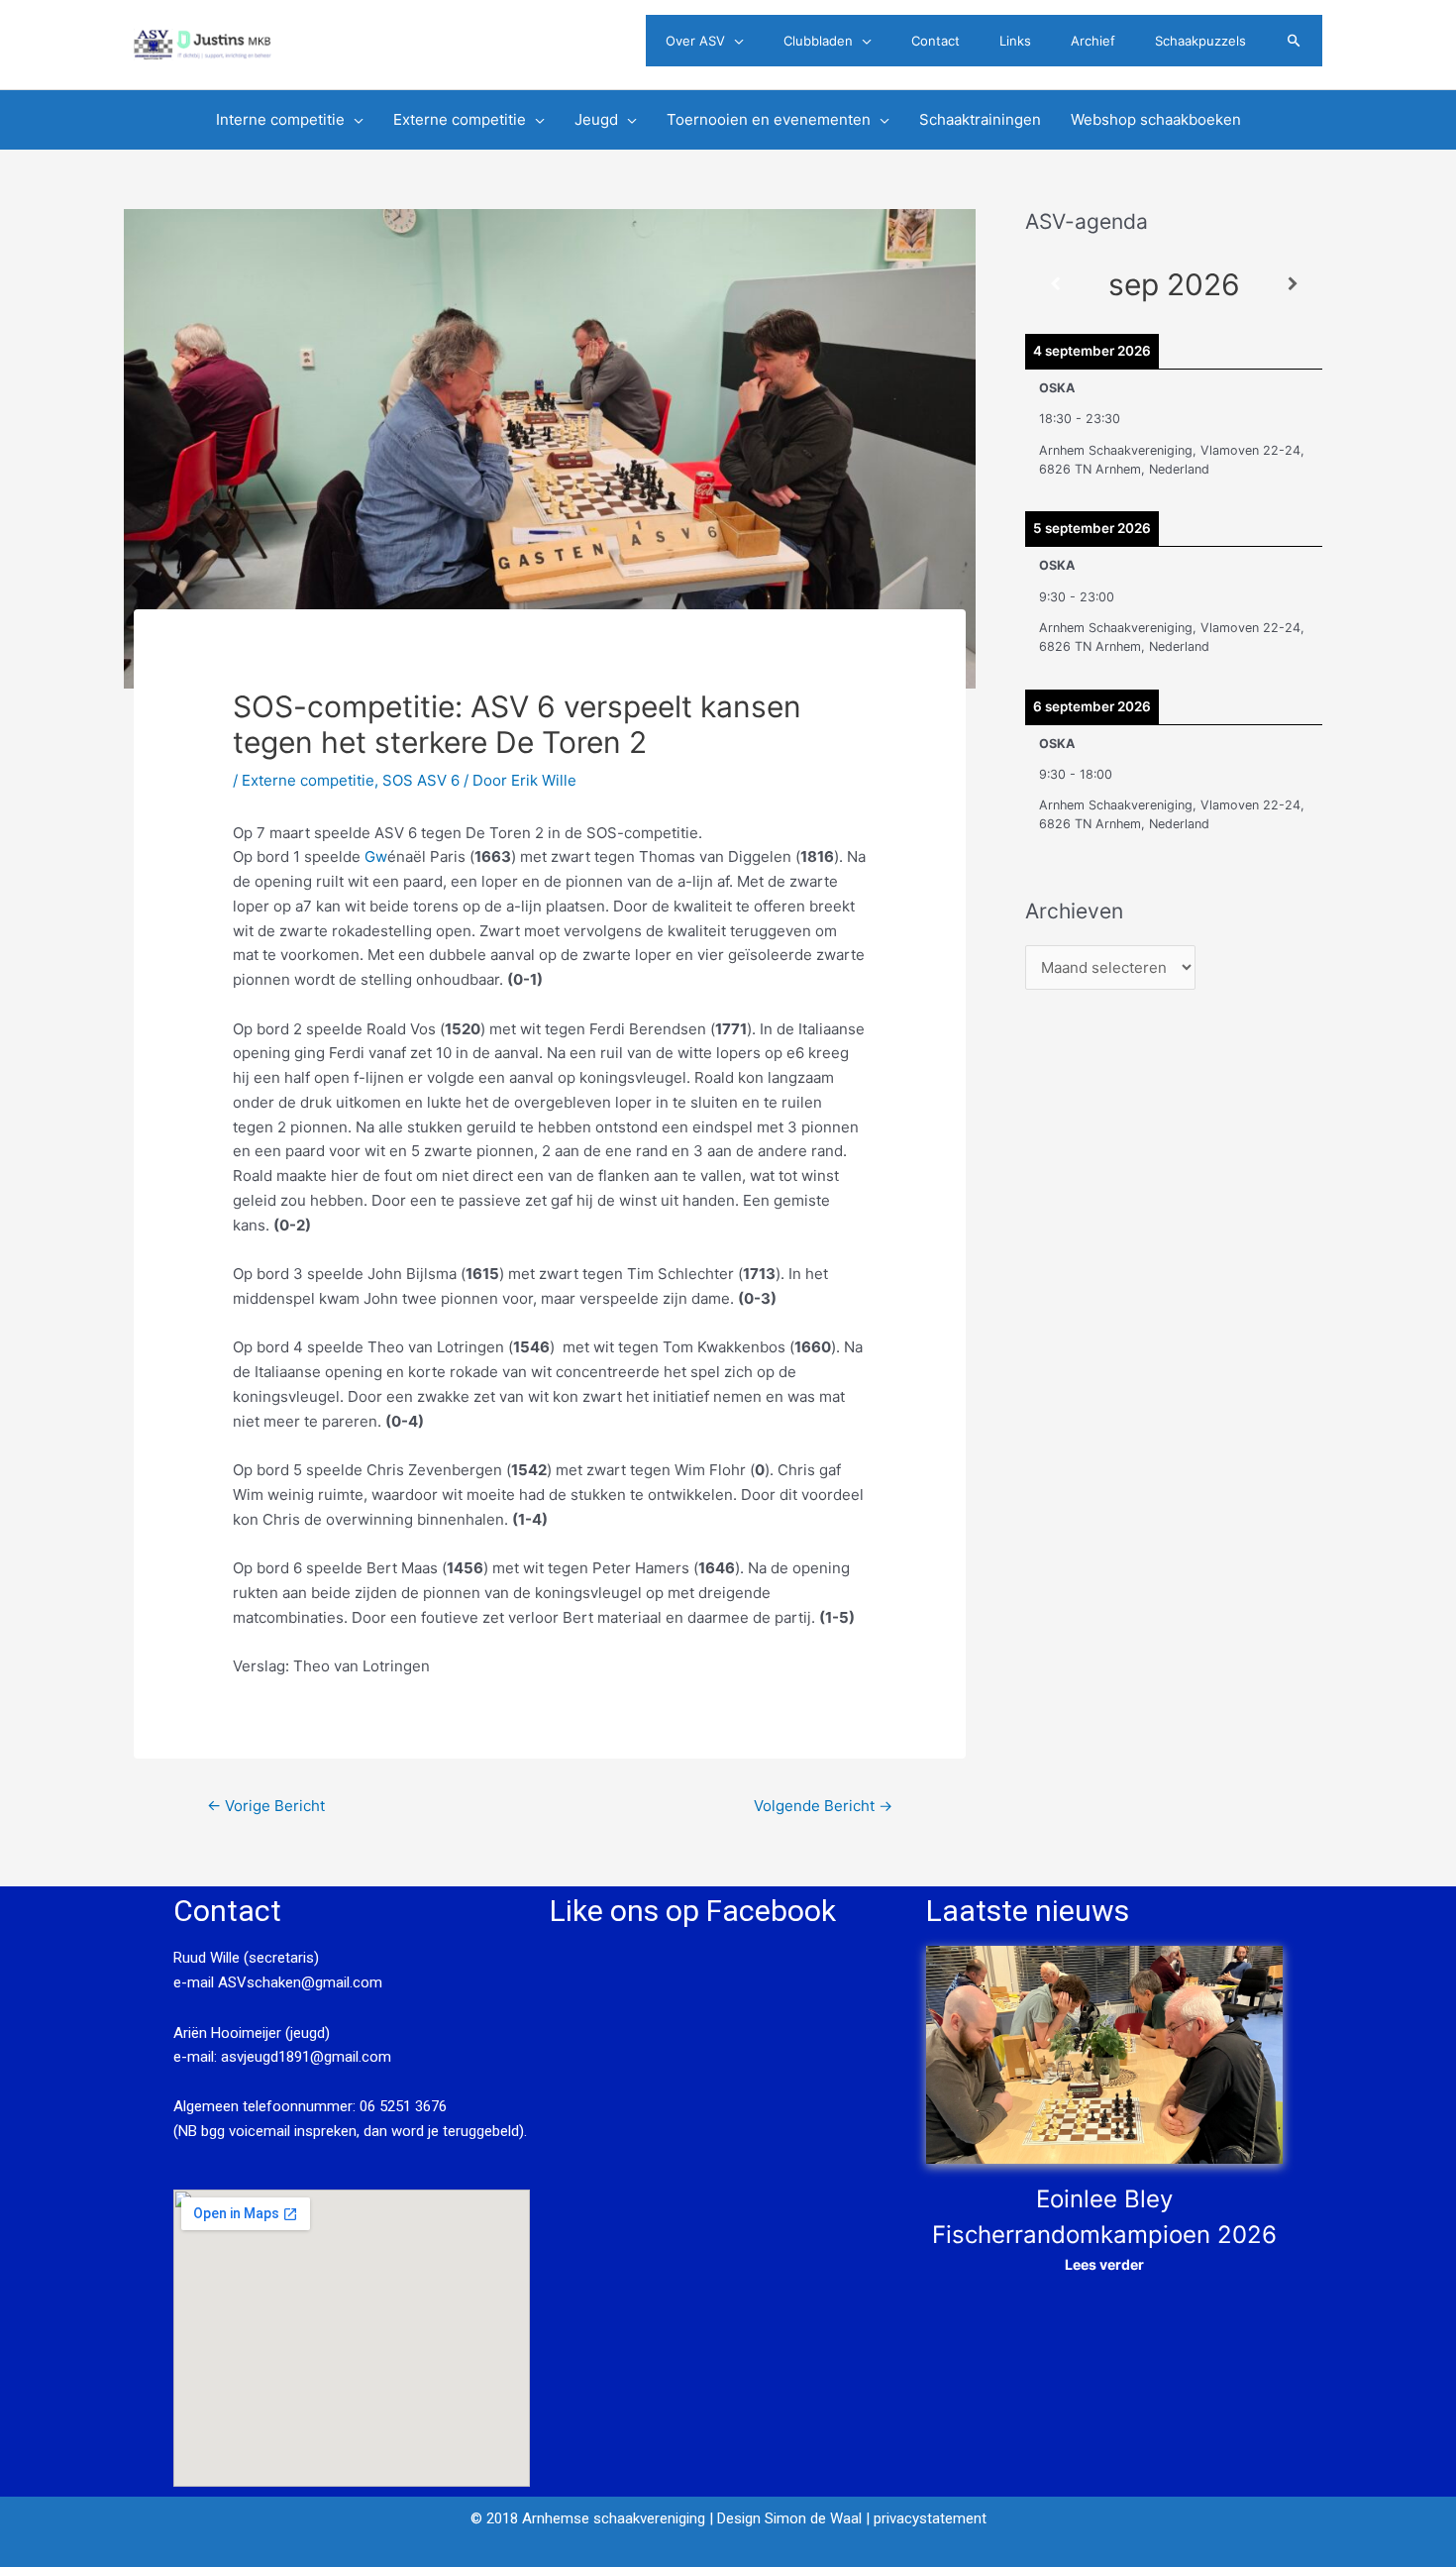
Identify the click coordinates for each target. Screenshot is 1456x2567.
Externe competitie (308, 780)
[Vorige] (1055, 285)
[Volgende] (1293, 285)
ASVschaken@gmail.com (298, 1982)
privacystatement (930, 2518)
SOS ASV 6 (421, 780)
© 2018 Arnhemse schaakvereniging (588, 2518)
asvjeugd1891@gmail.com (308, 2057)
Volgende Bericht (823, 1806)
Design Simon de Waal (789, 2518)
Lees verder (1104, 2264)
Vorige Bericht (266, 1806)
